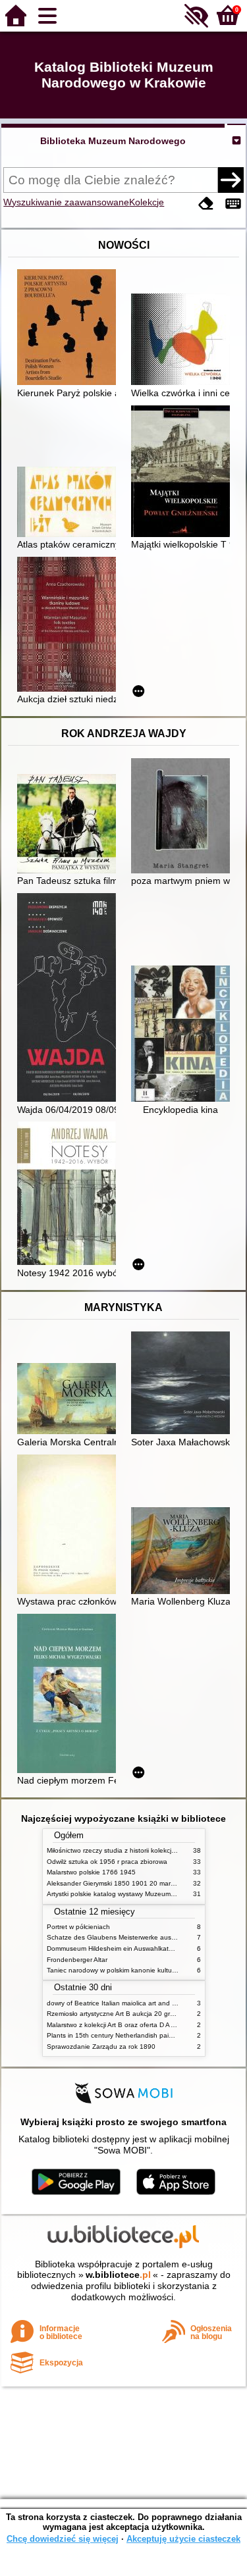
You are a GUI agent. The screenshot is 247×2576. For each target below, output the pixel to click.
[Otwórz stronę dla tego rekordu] (70, 328)
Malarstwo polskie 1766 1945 (91, 1872)
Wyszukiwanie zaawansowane (66, 202)
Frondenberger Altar (77, 1960)
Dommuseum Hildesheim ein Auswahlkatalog (114, 1948)
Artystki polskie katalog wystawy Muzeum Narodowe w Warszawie (146, 1894)
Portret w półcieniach (78, 1927)
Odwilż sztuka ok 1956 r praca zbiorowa (107, 1862)
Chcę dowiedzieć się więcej (63, 2539)
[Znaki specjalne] (233, 204)
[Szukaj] (231, 180)
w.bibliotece (118, 2275)
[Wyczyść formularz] (206, 204)
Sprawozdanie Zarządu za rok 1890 (101, 2047)
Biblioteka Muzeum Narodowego (113, 141)
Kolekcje (147, 202)
